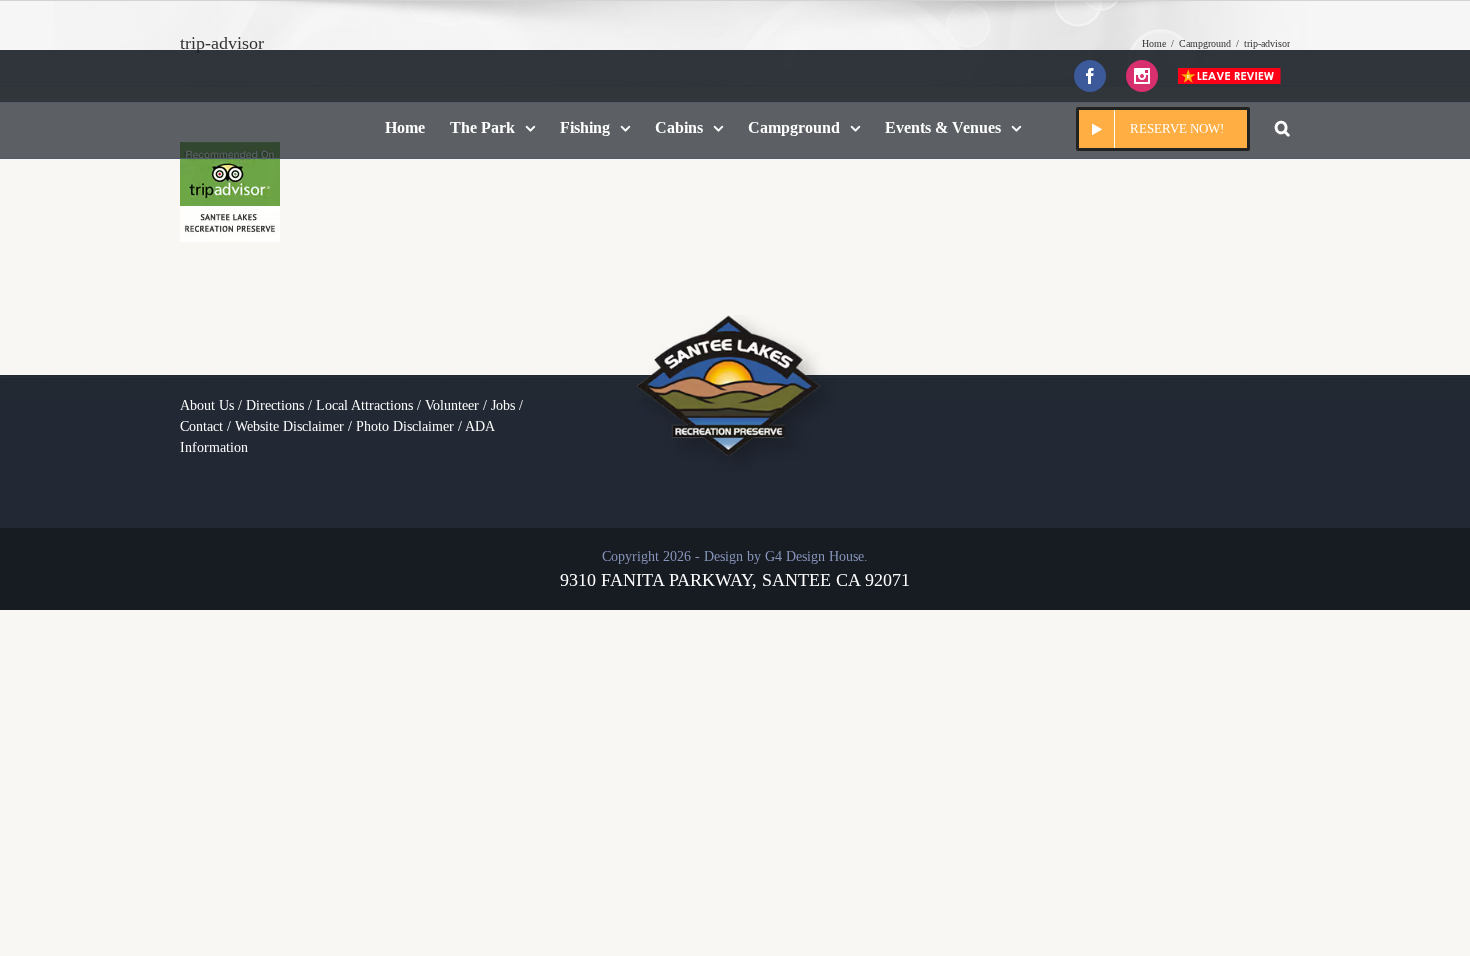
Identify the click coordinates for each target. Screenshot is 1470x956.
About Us (207, 405)
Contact (201, 426)
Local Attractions (364, 405)
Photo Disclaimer (405, 426)
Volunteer (452, 405)
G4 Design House (814, 556)
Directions (275, 405)
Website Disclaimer (289, 426)
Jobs (503, 405)
